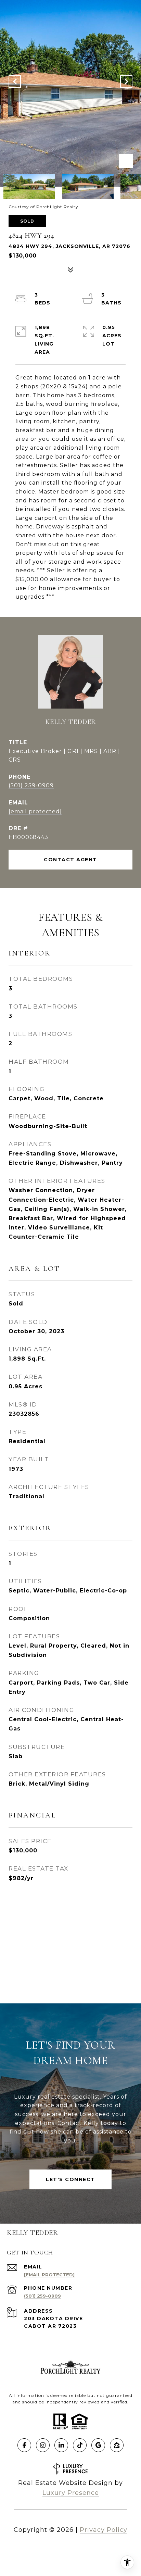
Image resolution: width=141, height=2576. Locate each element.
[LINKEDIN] (61, 2445)
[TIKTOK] (80, 2445)
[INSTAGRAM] (43, 2445)
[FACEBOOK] (24, 2445)
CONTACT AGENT (70, 860)
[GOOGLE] (98, 2445)
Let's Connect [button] (70, 2179)
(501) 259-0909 (31, 785)
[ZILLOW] (117, 2445)
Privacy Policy (104, 2530)
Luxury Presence (71, 2493)
